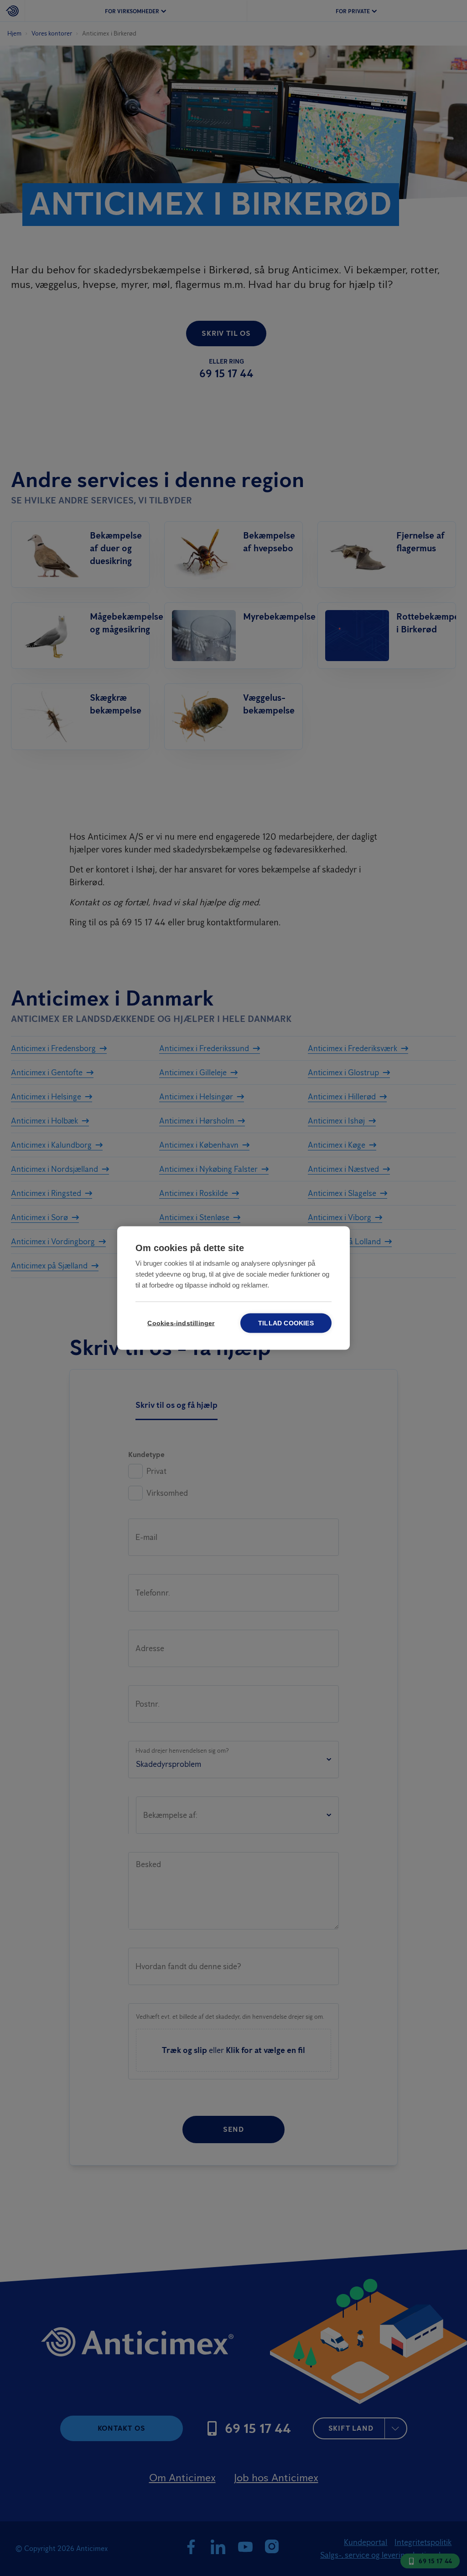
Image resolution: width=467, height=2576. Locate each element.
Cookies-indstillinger (181, 1323)
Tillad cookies (286, 1323)
